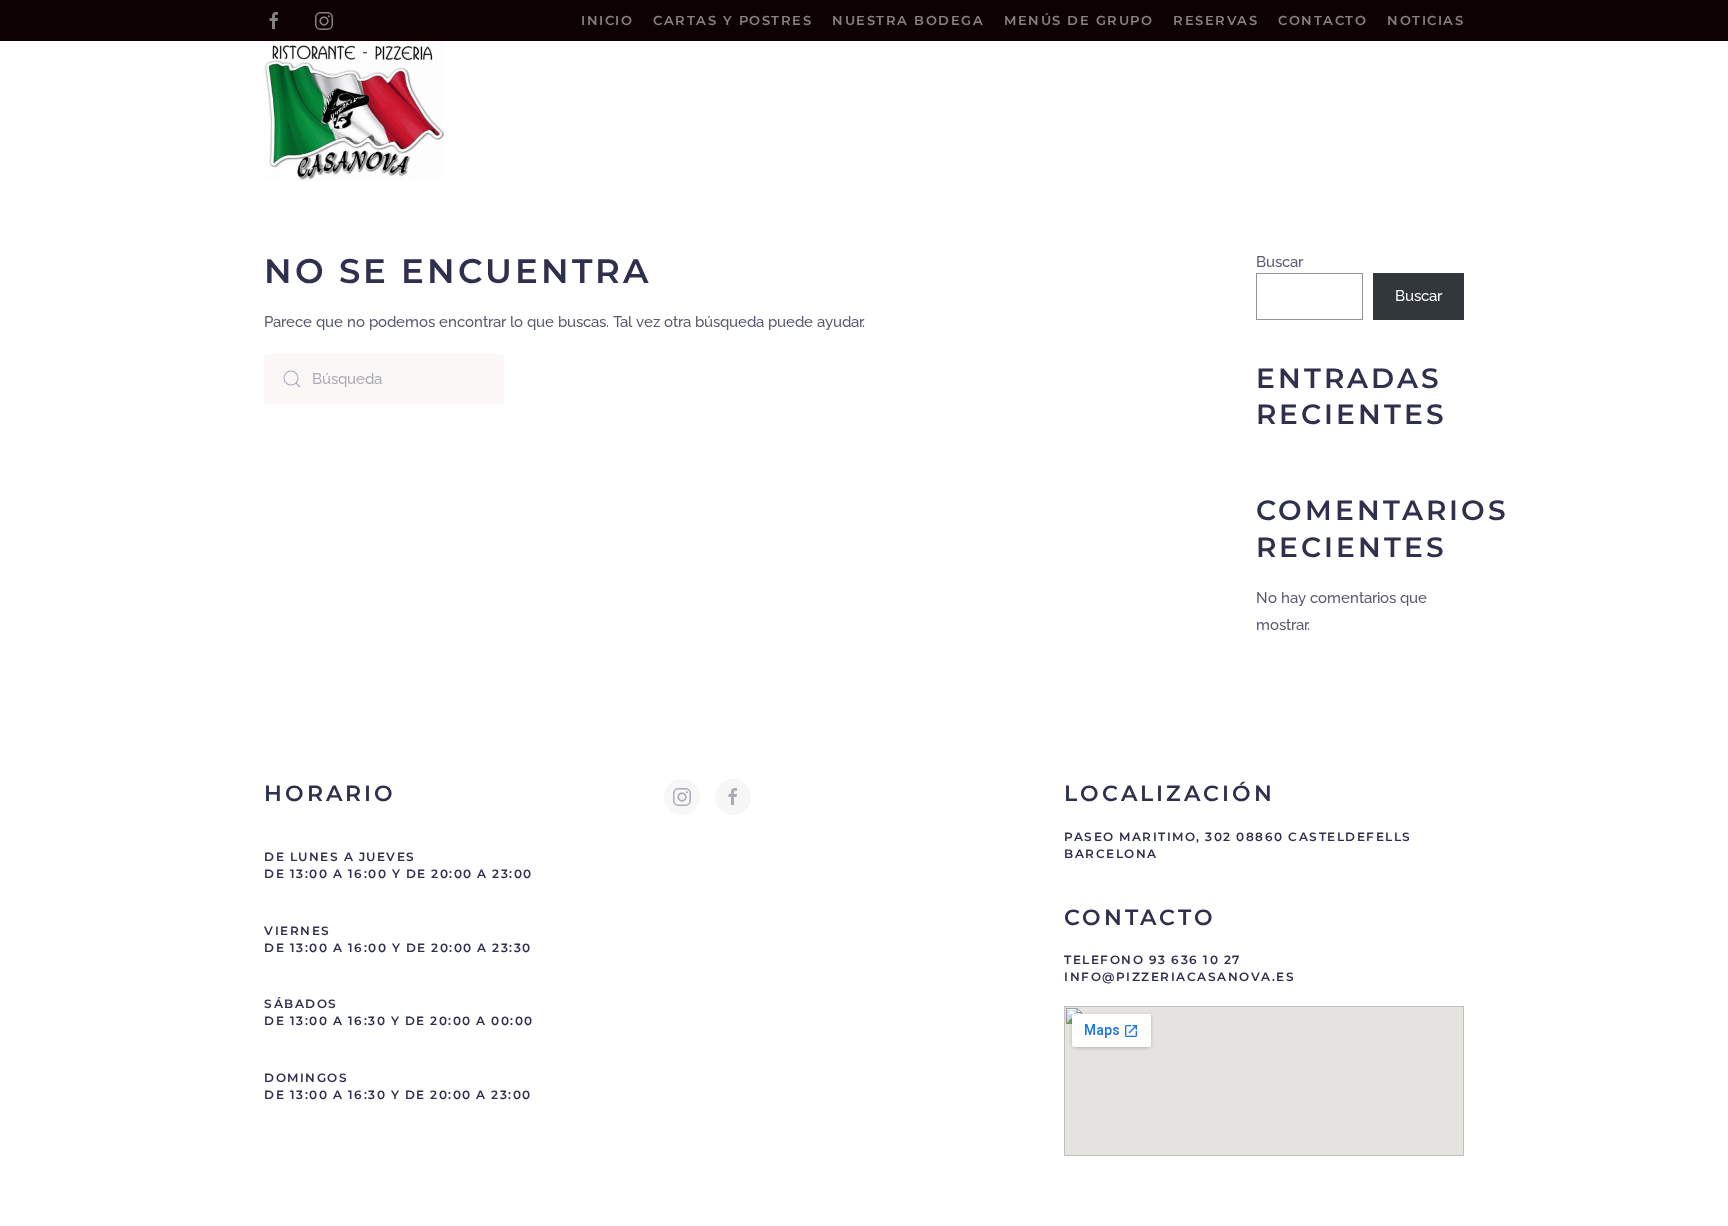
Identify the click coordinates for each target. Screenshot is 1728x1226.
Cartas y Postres (732, 20)
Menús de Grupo (1078, 20)
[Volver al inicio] (354, 111)
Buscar (1279, 262)
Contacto (1322, 20)
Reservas (1215, 20)
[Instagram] (324, 19)
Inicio (607, 20)
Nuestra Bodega (908, 20)
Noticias (1425, 20)
